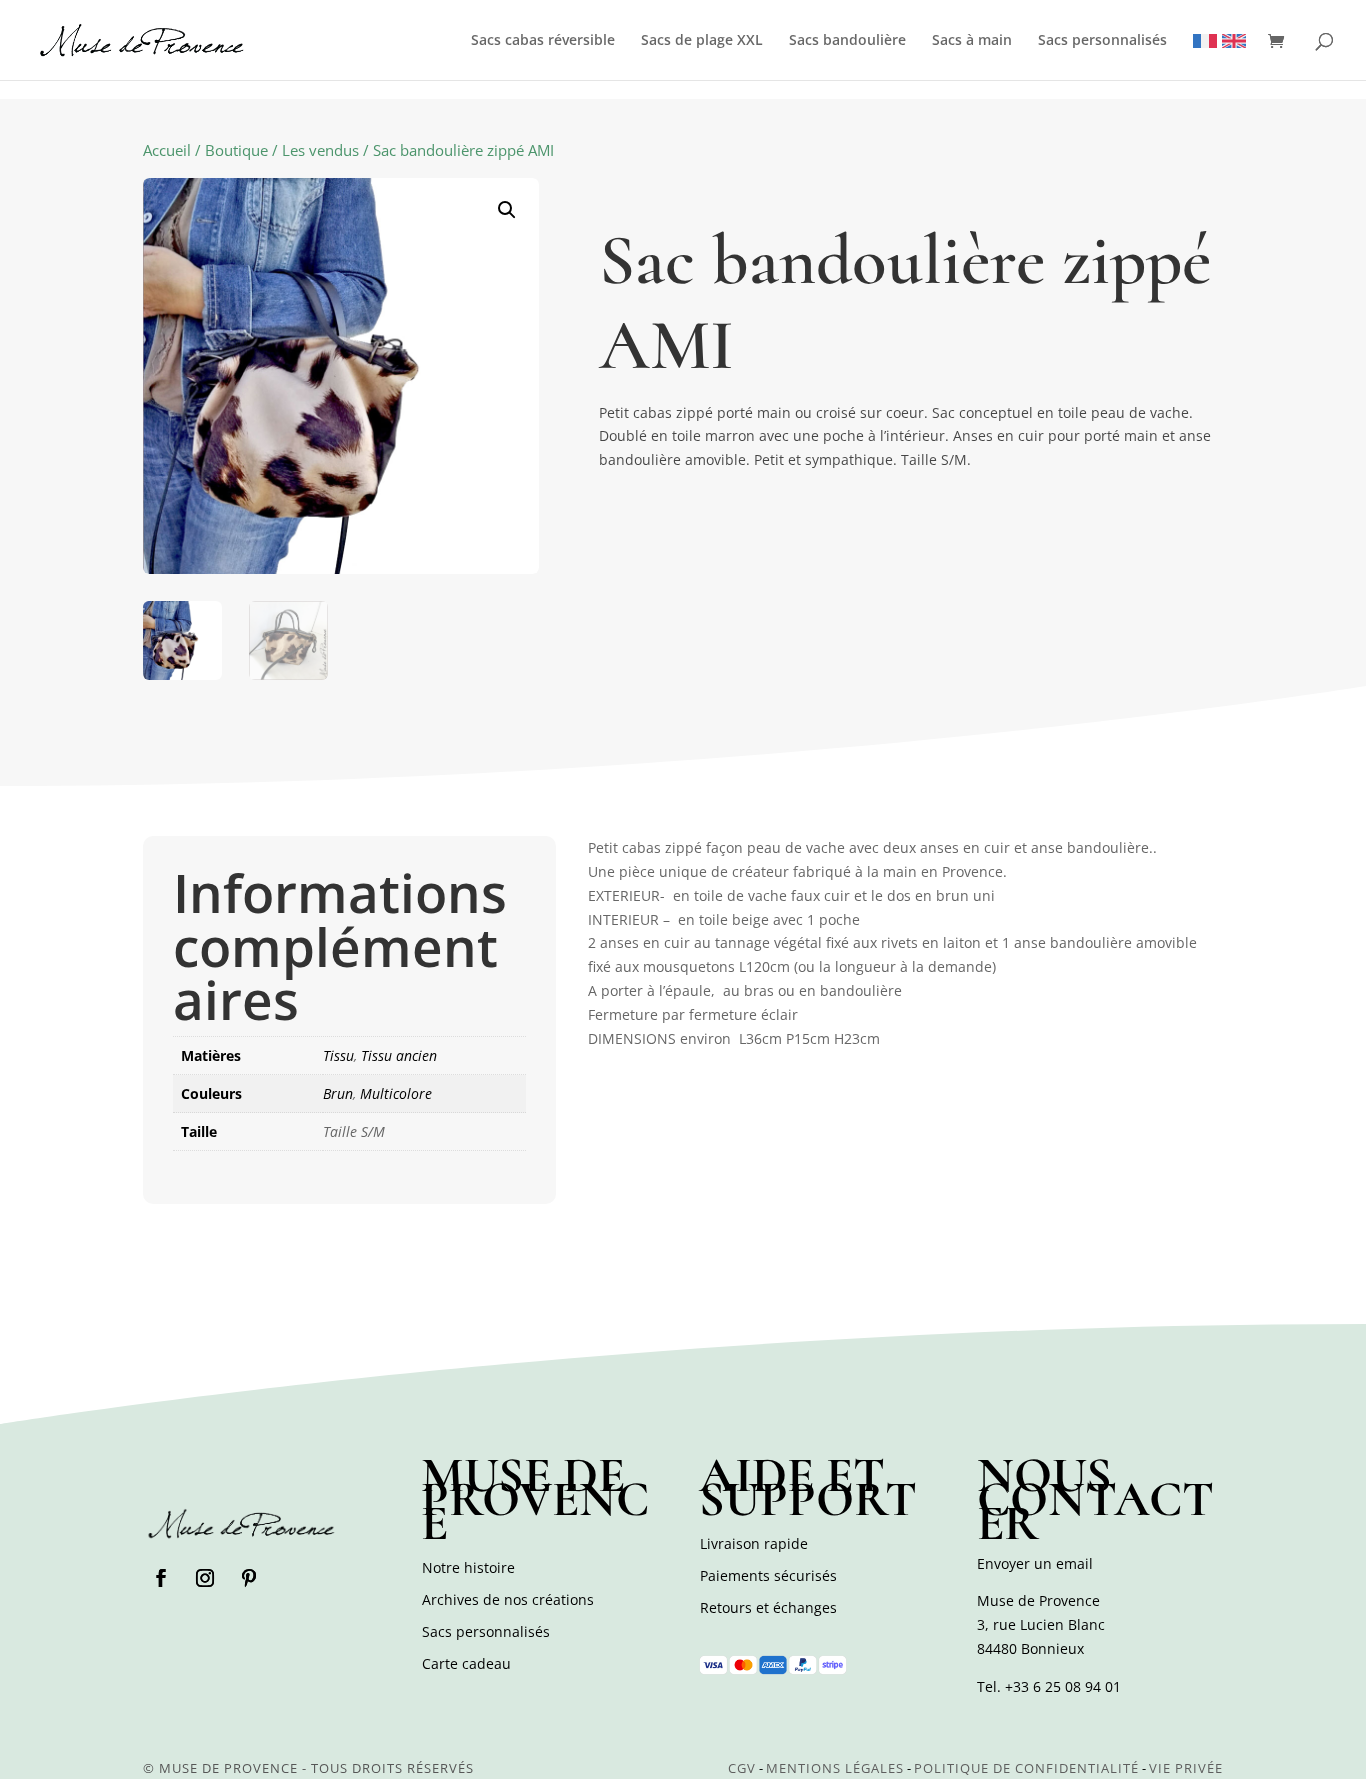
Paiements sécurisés (768, 1575)
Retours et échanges (768, 1607)
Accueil (167, 150)
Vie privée (1186, 1768)
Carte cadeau (466, 1663)
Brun (338, 1093)
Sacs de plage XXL (702, 41)
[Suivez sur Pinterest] (249, 1578)
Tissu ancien (399, 1055)
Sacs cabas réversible (543, 41)
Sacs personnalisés (1102, 41)
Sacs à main (972, 41)
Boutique (236, 150)
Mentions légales (835, 1768)
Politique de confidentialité (1026, 1768)
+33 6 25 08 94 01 (1063, 1686)
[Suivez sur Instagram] (205, 1578)
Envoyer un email (1035, 1563)
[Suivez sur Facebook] (161, 1578)
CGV (742, 1768)
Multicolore (396, 1093)
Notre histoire (468, 1567)
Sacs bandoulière (847, 41)
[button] (507, 210)
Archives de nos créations (508, 1599)
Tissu (338, 1055)
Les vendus (320, 150)
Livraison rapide (754, 1543)
